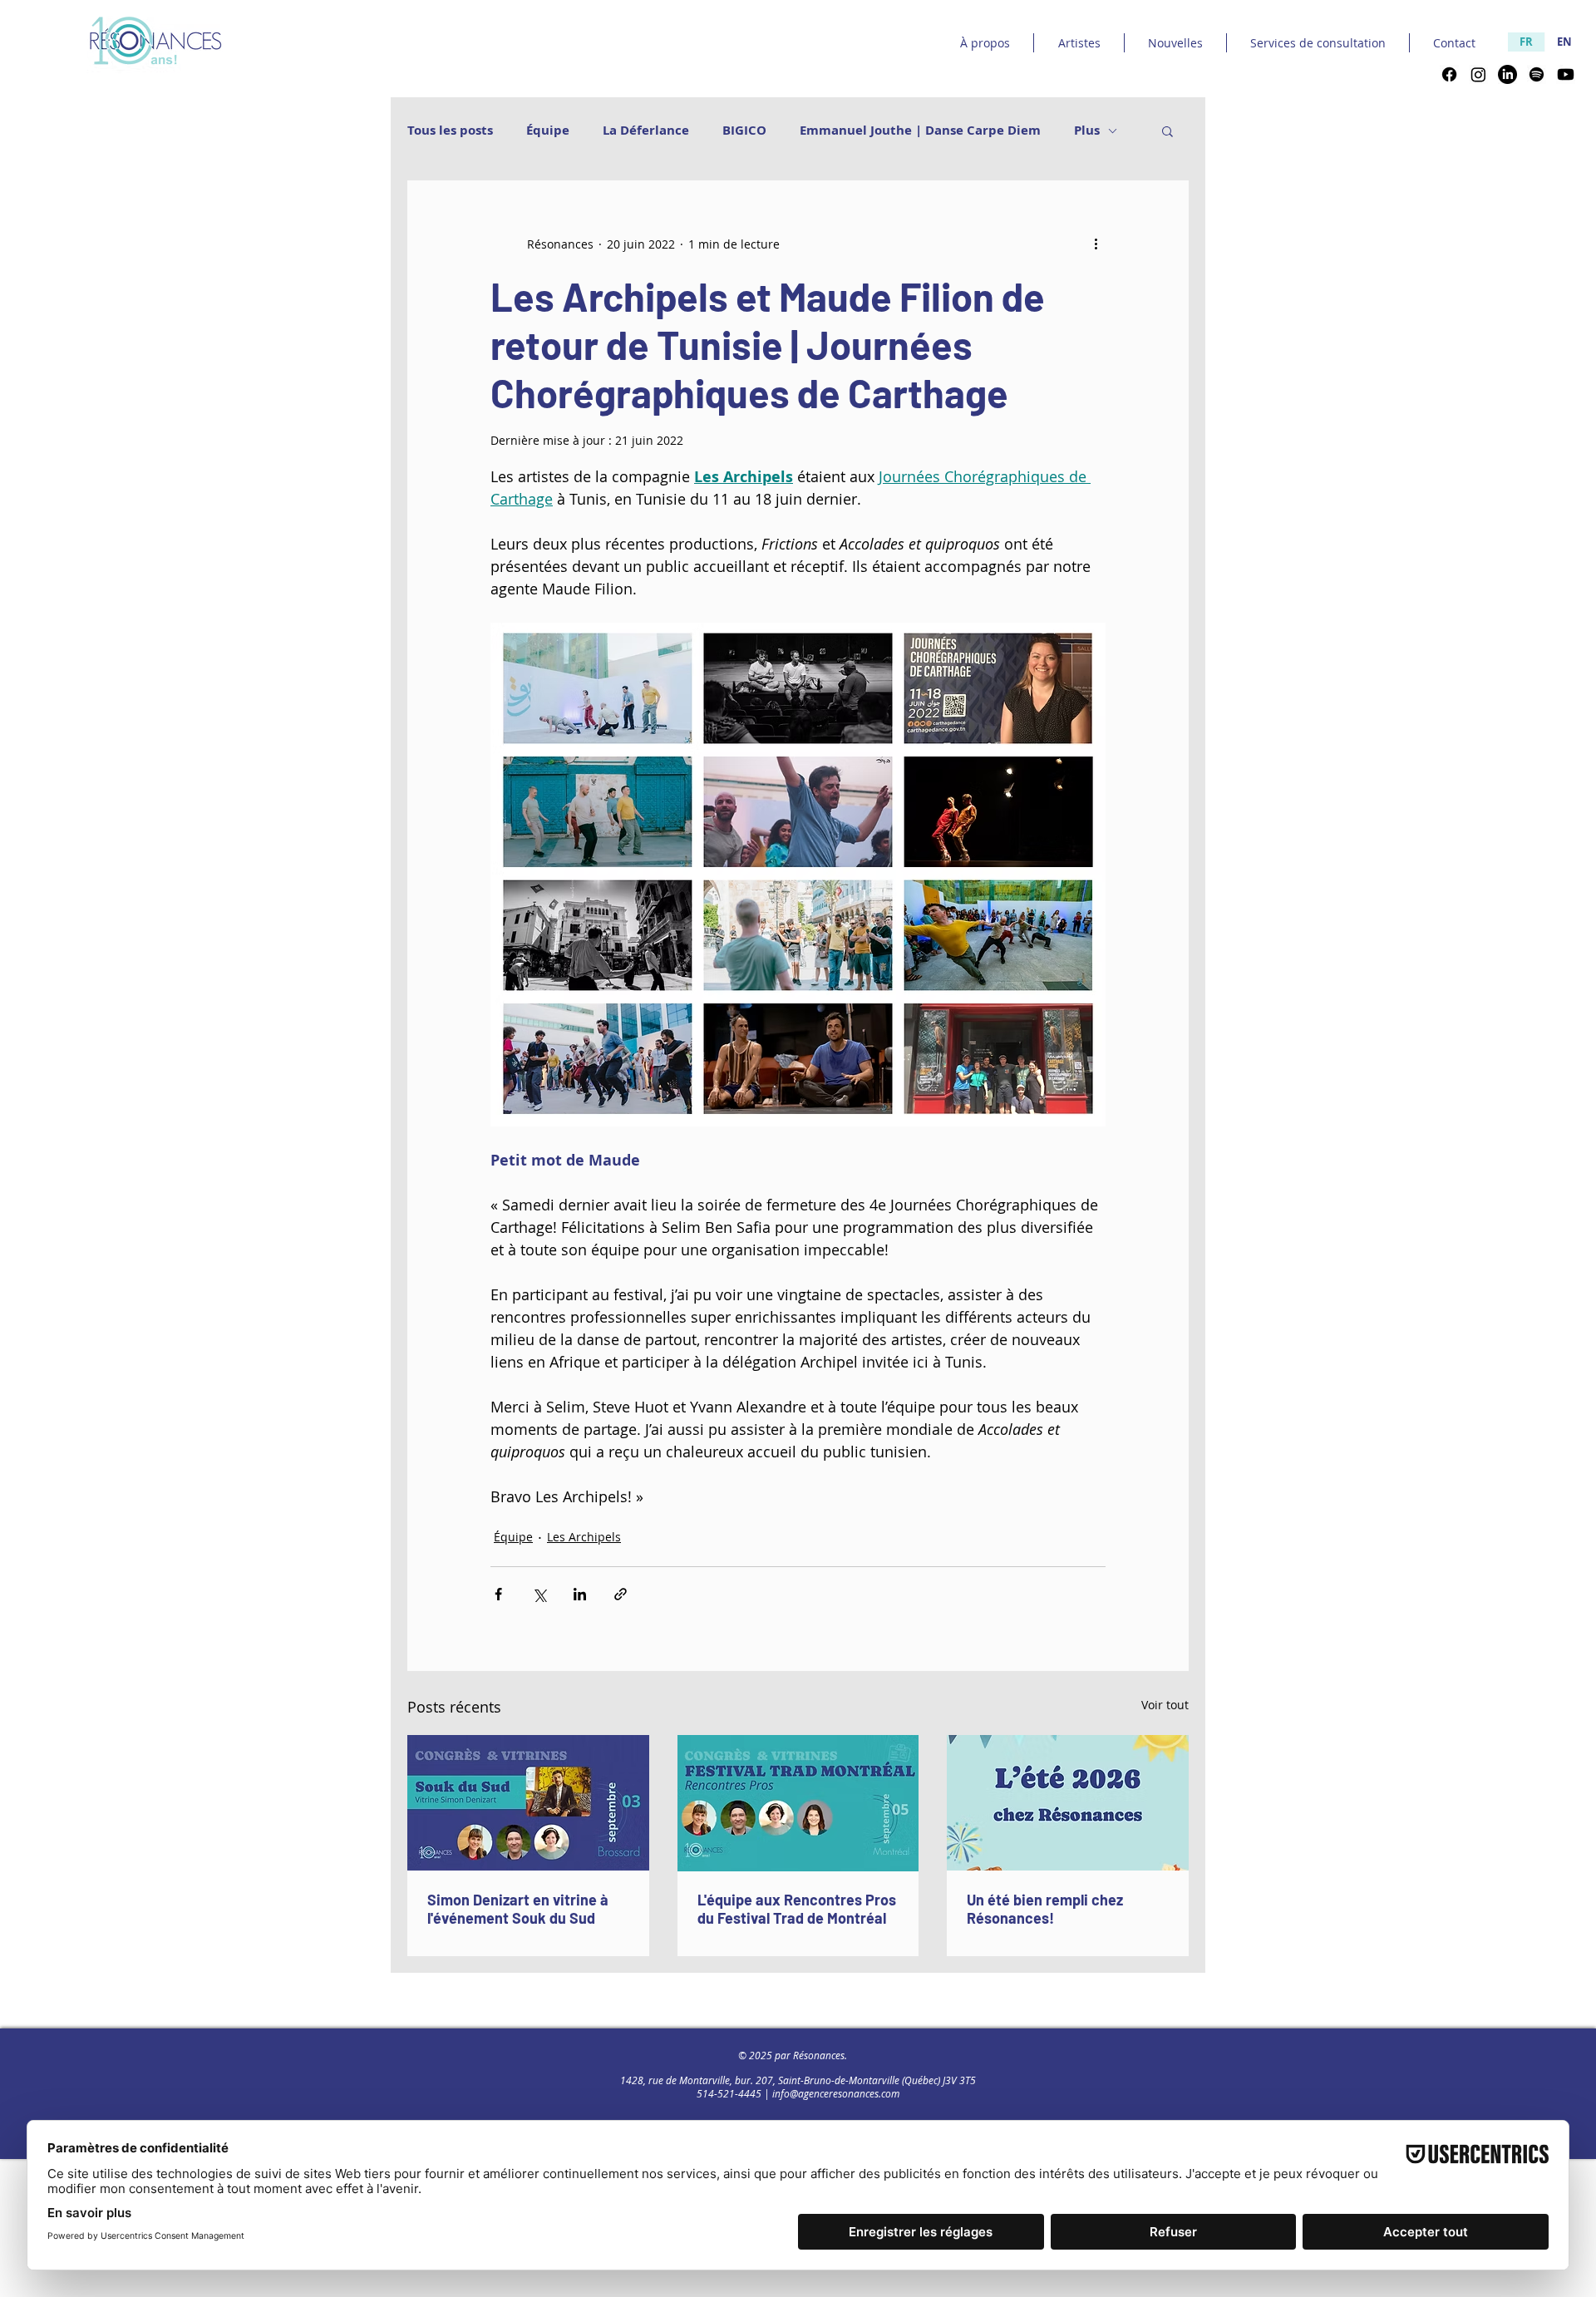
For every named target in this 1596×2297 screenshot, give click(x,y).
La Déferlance (646, 131)
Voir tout (1165, 1705)
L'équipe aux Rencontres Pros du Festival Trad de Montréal (797, 1909)
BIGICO (744, 131)
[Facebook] (1449, 74)
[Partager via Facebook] (498, 1594)
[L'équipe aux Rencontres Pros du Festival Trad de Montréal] (798, 1803)
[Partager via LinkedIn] (580, 1594)
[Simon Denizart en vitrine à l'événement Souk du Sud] (528, 1803)
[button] (1167, 131)
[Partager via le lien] (621, 1594)
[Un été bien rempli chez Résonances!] (1068, 1803)
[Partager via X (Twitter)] (539, 1594)
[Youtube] (1566, 74)
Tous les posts (450, 131)
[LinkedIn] (1507, 74)
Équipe (548, 131)
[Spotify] (1537, 74)
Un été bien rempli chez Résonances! (1045, 1909)
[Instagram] (1478, 74)
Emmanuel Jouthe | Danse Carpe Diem (920, 131)
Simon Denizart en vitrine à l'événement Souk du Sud (518, 1909)
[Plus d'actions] (1096, 244)
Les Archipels (584, 1537)
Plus (1087, 131)
